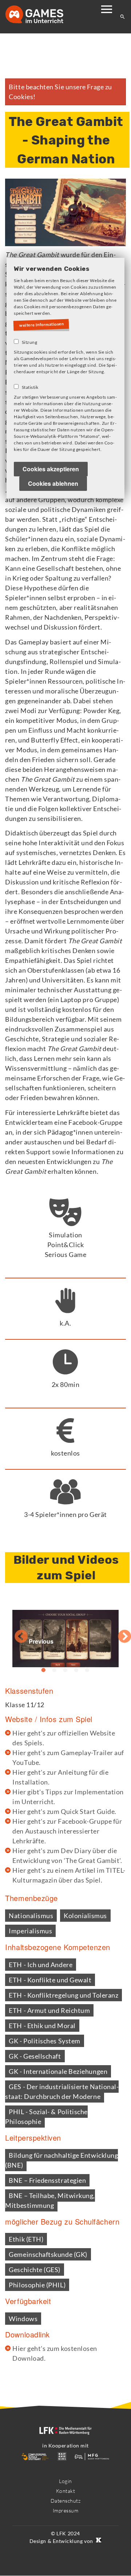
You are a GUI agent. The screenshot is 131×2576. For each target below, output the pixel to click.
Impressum (66, 2510)
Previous (14, 1633)
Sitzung (30, 343)
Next (117, 1633)
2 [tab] (55, 1670)
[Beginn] (42, 15)
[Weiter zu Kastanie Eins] (98, 2541)
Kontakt (66, 2491)
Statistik (30, 388)
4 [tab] (76, 1670)
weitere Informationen (43, 325)
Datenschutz (66, 2501)
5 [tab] (87, 1670)
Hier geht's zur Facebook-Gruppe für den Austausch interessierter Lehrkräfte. (67, 1831)
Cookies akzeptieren (51, 470)
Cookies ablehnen (53, 484)
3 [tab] (65, 1670)
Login (65, 2481)
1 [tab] (44, 1670)
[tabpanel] (65, 1633)
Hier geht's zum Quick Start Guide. (64, 1811)
